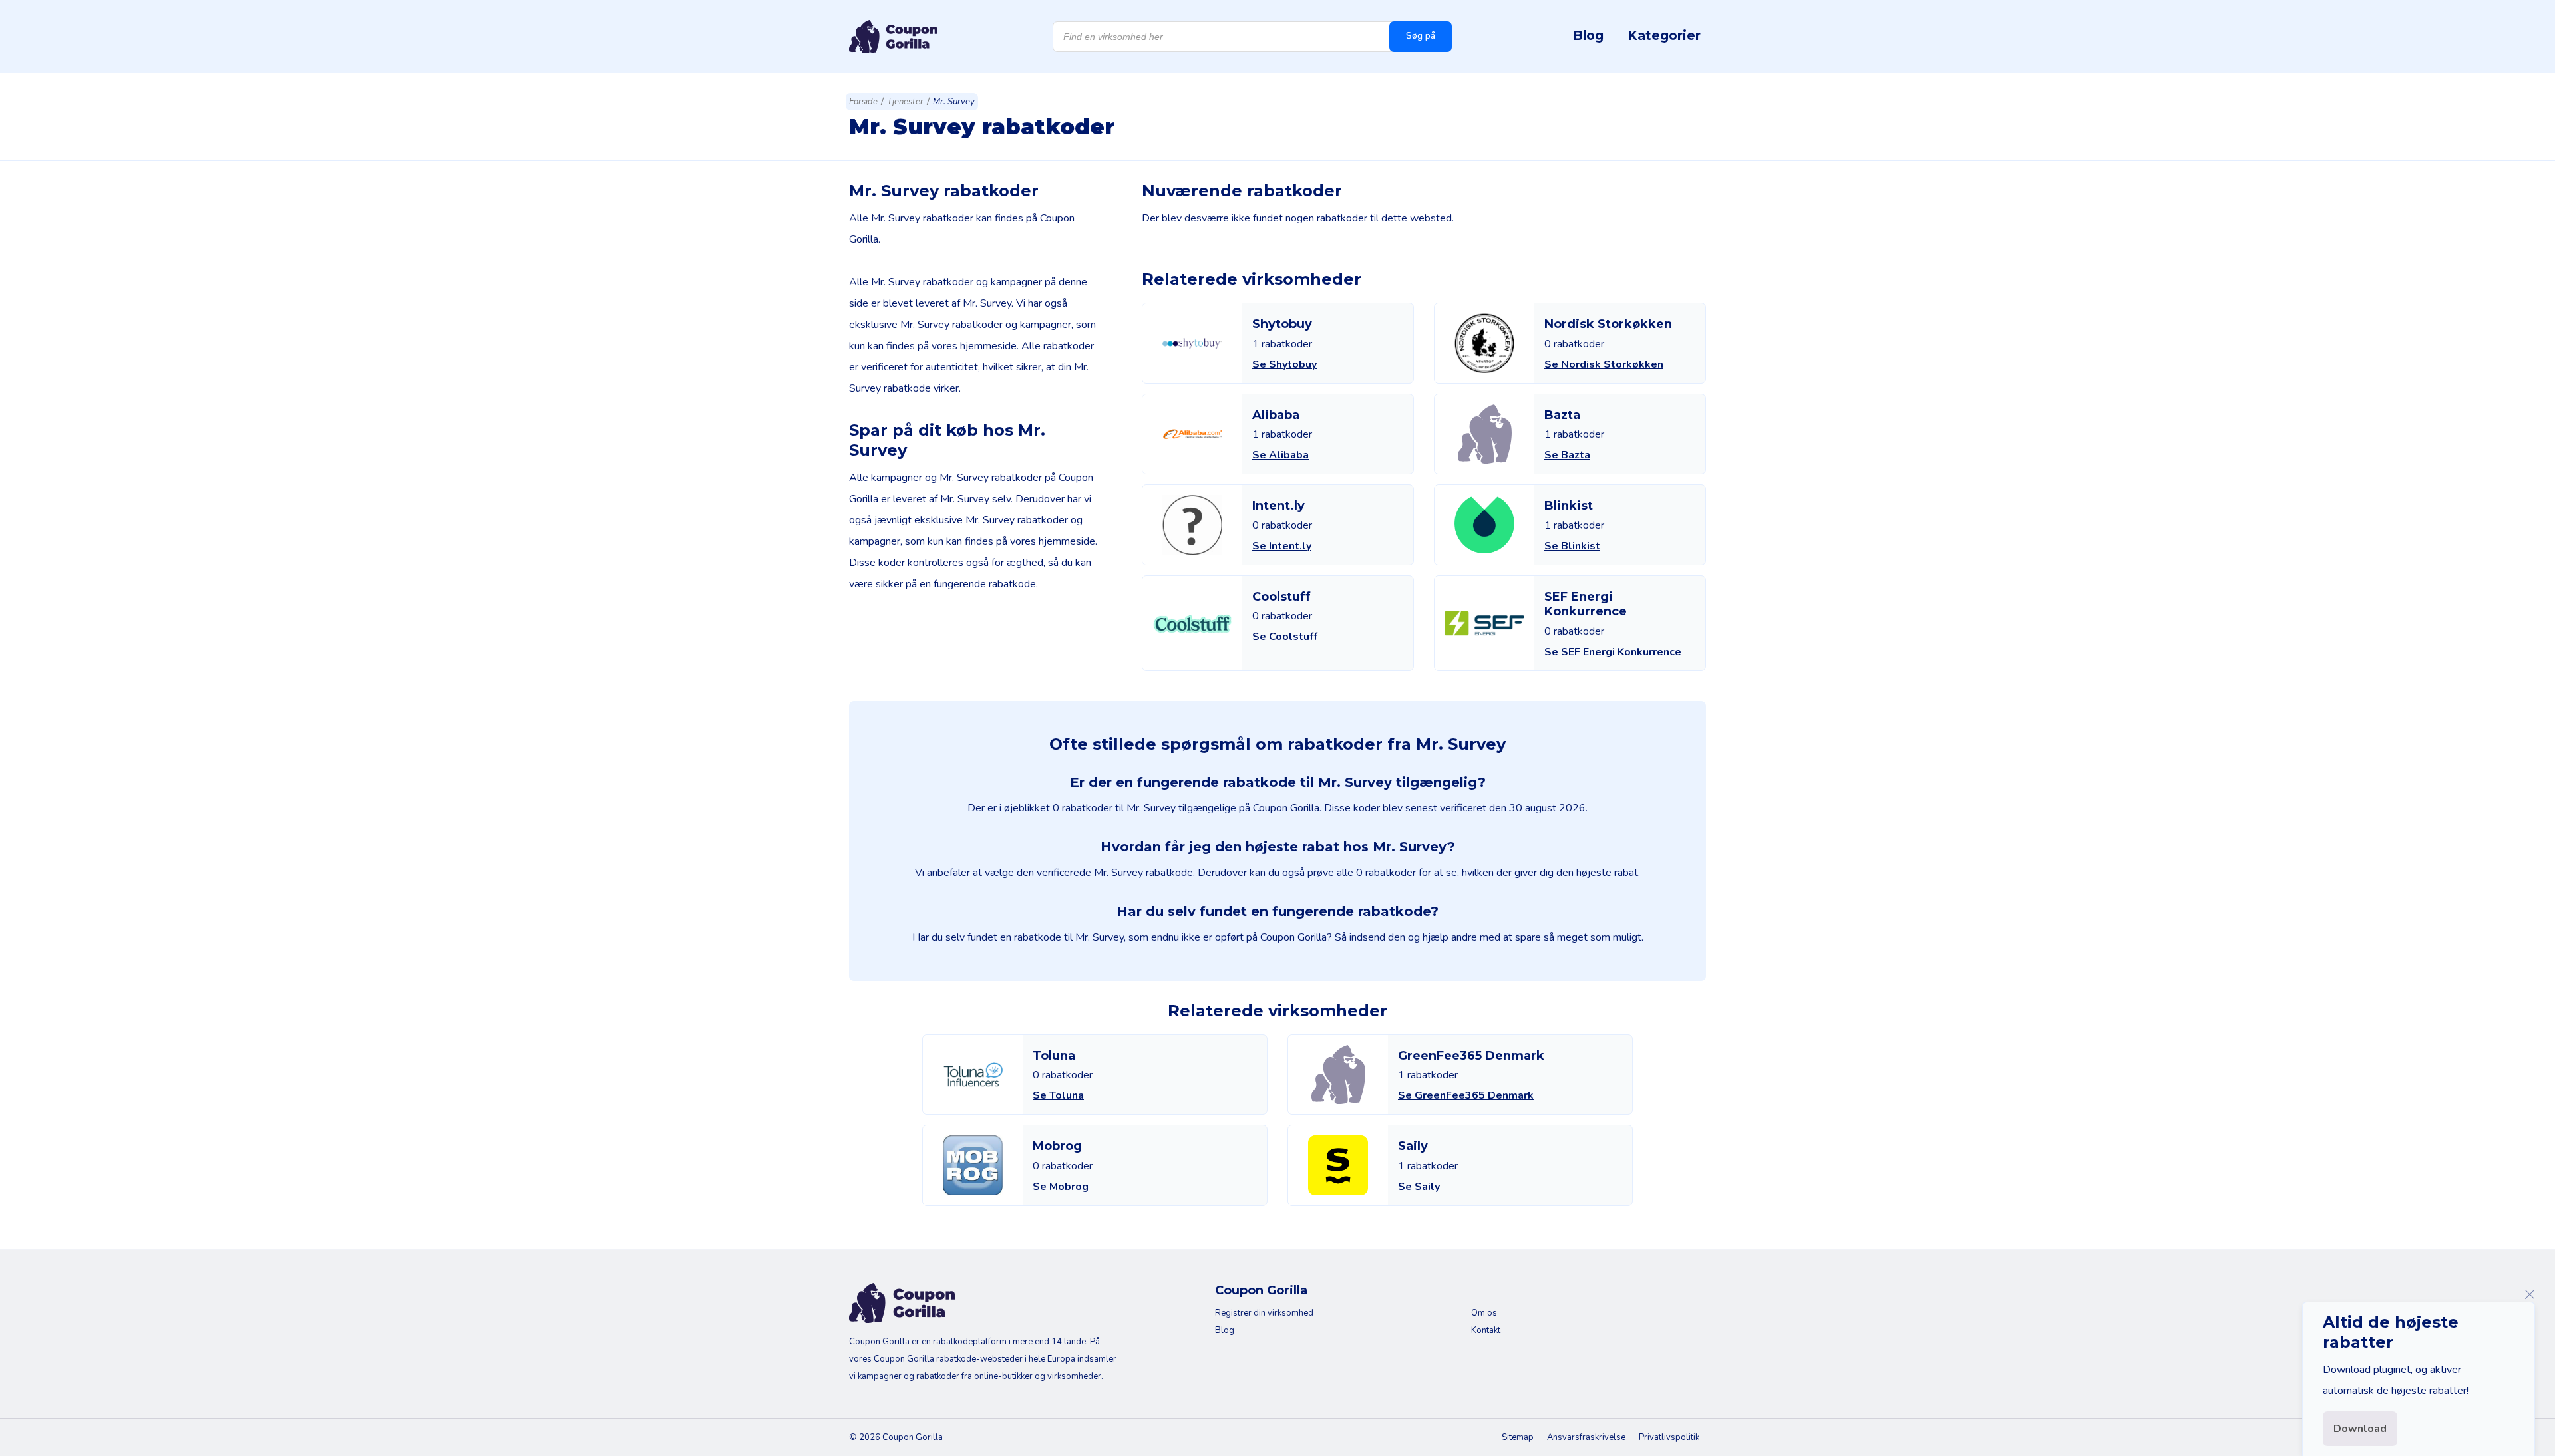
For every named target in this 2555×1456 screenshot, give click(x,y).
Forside (863, 102)
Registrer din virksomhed (1264, 1313)
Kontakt (1486, 1330)
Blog (1588, 35)
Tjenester (905, 102)
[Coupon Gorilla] (893, 37)
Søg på (1421, 36)
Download (2360, 1429)
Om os (1484, 1313)
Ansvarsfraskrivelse (1586, 1437)
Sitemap (1518, 1437)
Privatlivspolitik (1669, 1437)
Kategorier (1664, 35)
